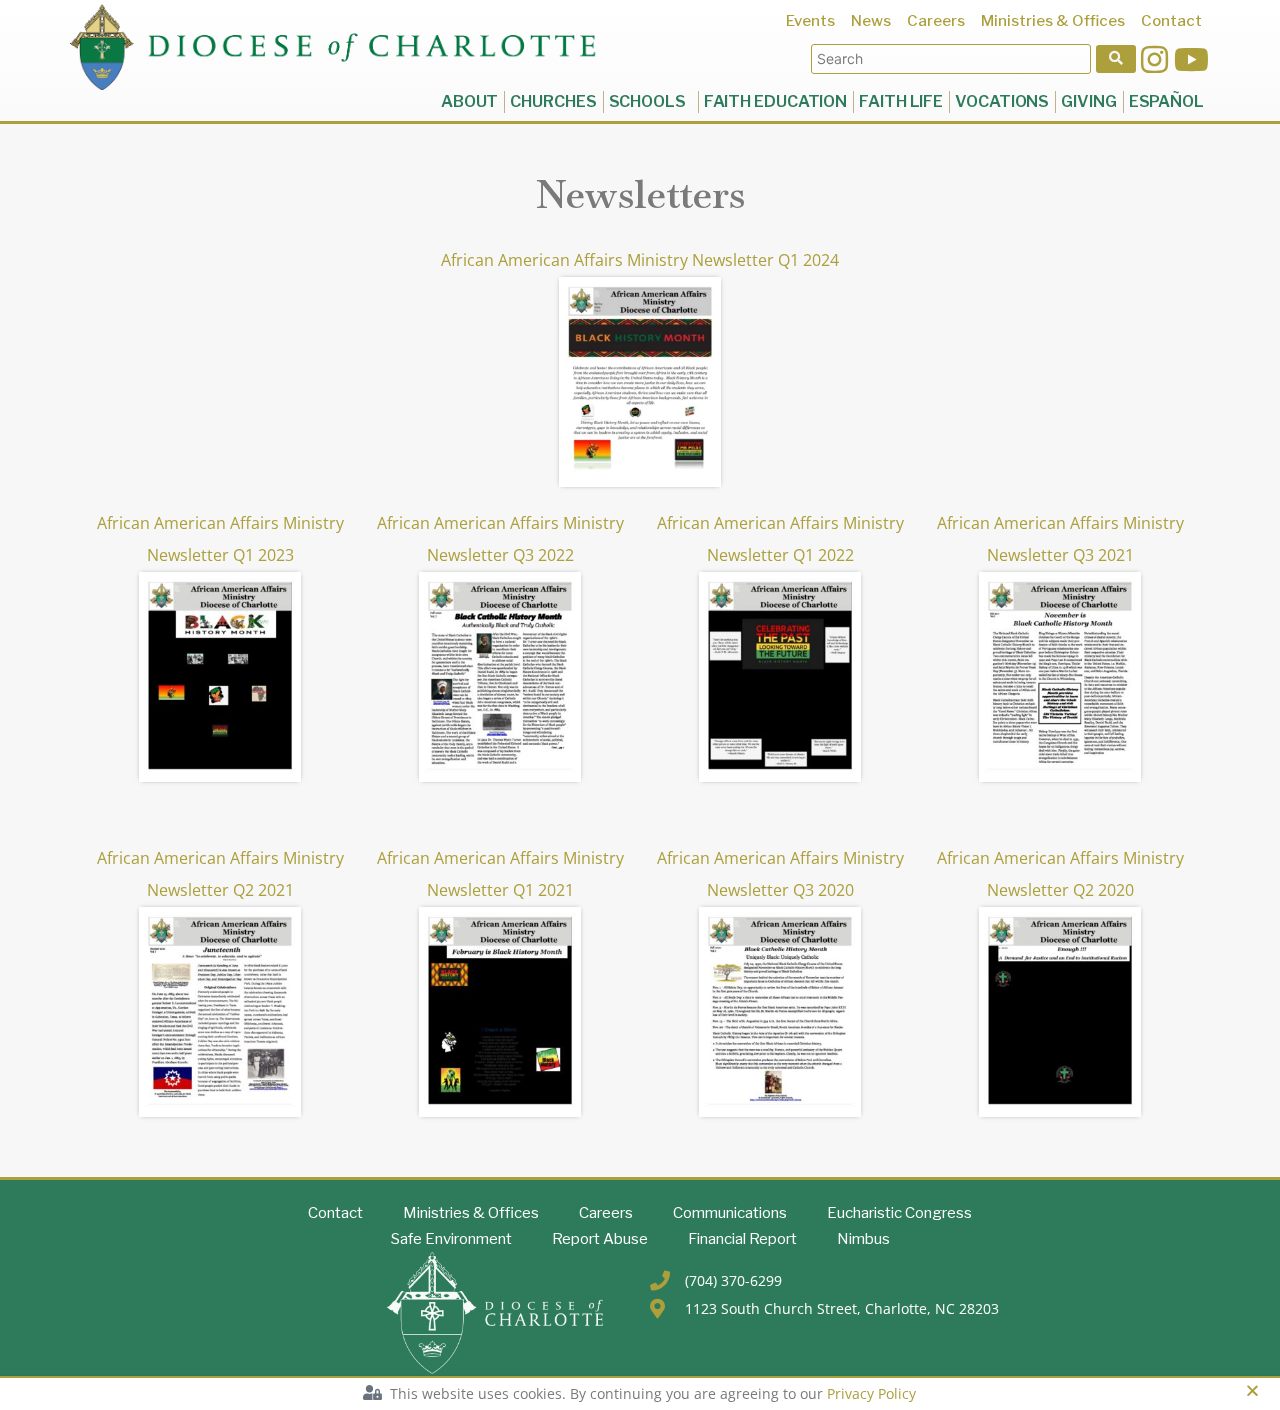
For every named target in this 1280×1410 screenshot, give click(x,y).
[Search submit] (1116, 59)
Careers (606, 1213)
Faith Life (901, 101)
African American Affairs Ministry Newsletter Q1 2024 (640, 260)
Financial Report (742, 1239)
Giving (1088, 101)
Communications (730, 1213)
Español (1166, 101)
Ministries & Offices (471, 1213)
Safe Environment (451, 1239)
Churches (553, 101)
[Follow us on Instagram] (1154, 59)
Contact (335, 1213)
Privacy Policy (871, 1393)
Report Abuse (600, 1239)
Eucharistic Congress (899, 1213)
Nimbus (863, 1239)
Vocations (1002, 101)
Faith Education (776, 101)
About (470, 101)
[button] (1252, 1390)
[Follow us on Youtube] (1191, 59)
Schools (650, 101)
